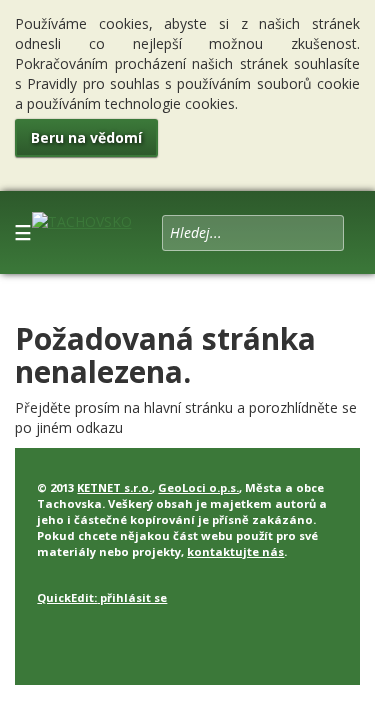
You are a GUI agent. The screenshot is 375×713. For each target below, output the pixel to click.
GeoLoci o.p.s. (198, 487)
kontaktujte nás (235, 551)
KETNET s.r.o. (114, 487)
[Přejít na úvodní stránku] (82, 216)
